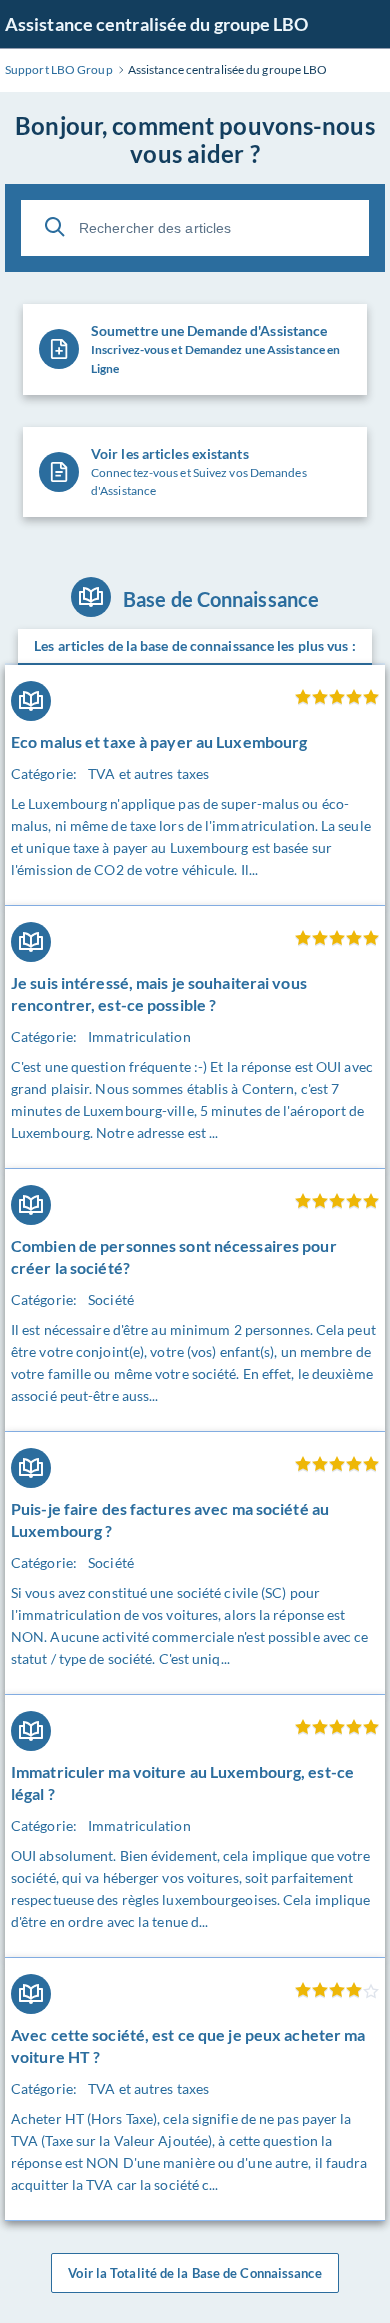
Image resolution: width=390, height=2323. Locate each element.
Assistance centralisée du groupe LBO (157, 24)
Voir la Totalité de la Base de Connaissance (194, 2273)
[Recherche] (55, 227)
